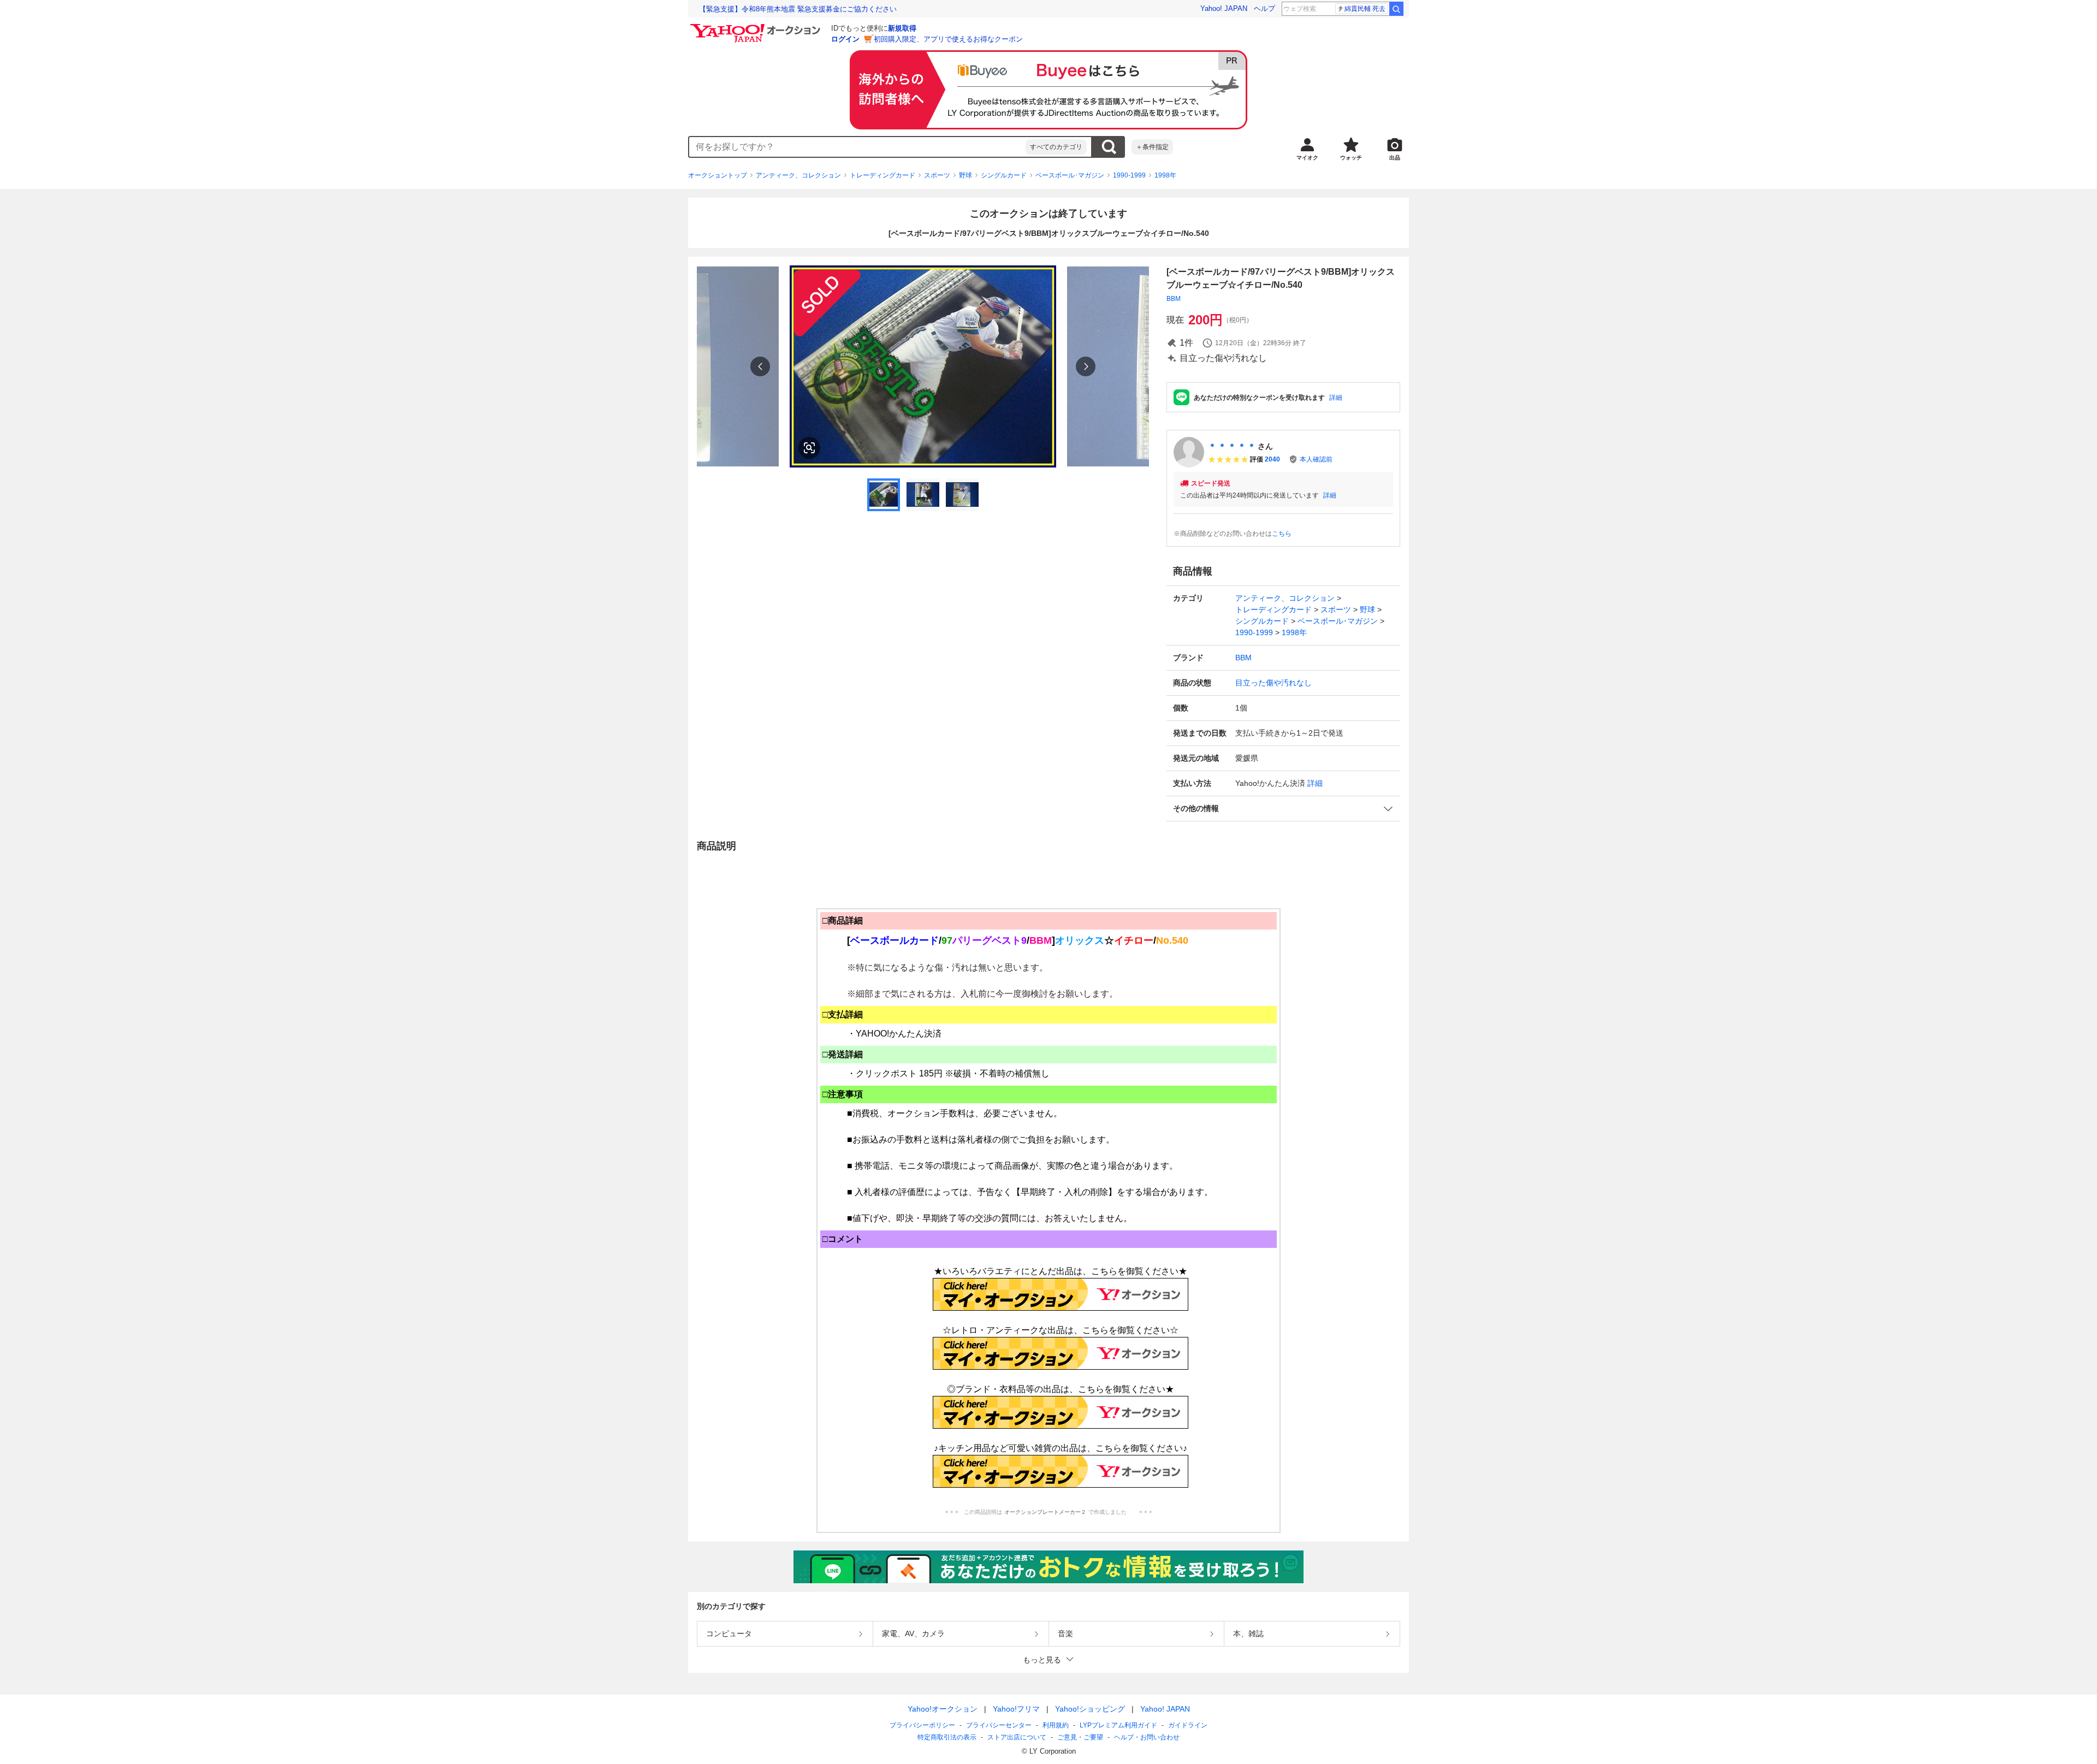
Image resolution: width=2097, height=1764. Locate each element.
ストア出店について (1017, 1737)
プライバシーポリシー (922, 1725)
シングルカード (1004, 175)
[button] (1283, 809)
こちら (1282, 534)
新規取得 (902, 28)
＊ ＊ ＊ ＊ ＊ (1232, 446)
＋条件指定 (1152, 147)
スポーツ (937, 175)
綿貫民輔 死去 (1365, 9)
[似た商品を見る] (809, 448)
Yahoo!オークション (943, 1709)
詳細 (1336, 398)
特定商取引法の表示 (947, 1737)
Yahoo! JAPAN (1224, 8)
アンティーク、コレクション (798, 175)
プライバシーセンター (999, 1725)
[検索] (1396, 9)
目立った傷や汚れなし (1273, 683)
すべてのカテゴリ (1056, 147)
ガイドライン (1188, 1725)
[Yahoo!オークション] (757, 27)
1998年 (1165, 175)
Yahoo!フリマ (1016, 1709)
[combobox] (857, 147)
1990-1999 (1129, 175)
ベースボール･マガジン (1070, 175)
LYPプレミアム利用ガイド (1118, 1725)
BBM (1174, 299)
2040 (1272, 459)
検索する (1109, 147)
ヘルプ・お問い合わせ (1147, 1737)
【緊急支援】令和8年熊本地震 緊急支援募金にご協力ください (798, 9)
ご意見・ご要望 (1080, 1737)
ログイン (845, 39)
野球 (965, 175)
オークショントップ (718, 175)
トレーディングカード (882, 175)
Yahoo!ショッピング (1090, 1709)
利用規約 (1056, 1725)
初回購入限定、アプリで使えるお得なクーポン (948, 39)
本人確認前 (1316, 459)
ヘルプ (1264, 8)
